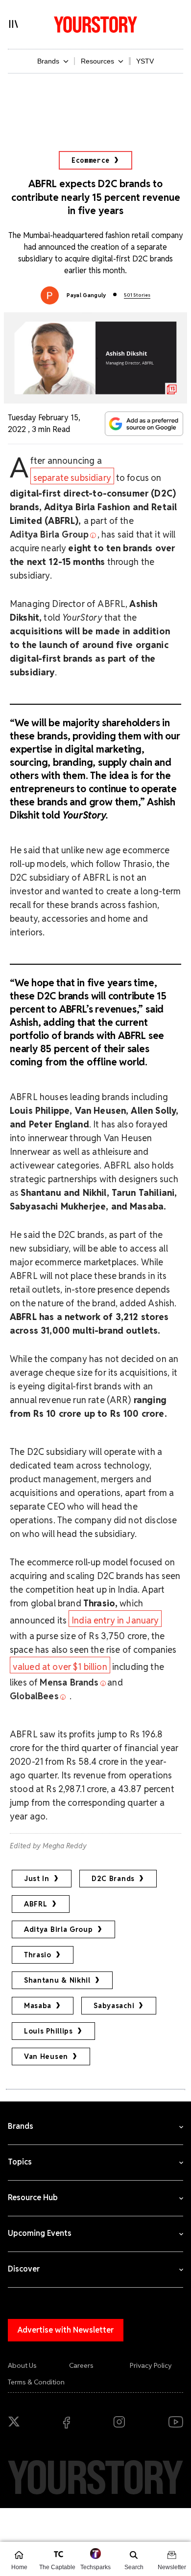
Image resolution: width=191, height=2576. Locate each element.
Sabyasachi (114, 2006)
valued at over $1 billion (60, 1667)
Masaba (38, 2006)
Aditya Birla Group (59, 1929)
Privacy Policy (151, 2365)
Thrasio (38, 1955)
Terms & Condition (36, 2382)
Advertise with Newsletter (66, 2330)
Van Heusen (46, 2056)
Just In (37, 1879)
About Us (22, 2365)
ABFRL (36, 1904)
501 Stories (137, 295)
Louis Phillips (48, 2031)
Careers (81, 2365)
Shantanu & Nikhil (57, 1980)
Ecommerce (91, 160)
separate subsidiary (72, 478)
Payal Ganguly (86, 295)
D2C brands (113, 1879)
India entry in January (115, 1620)
